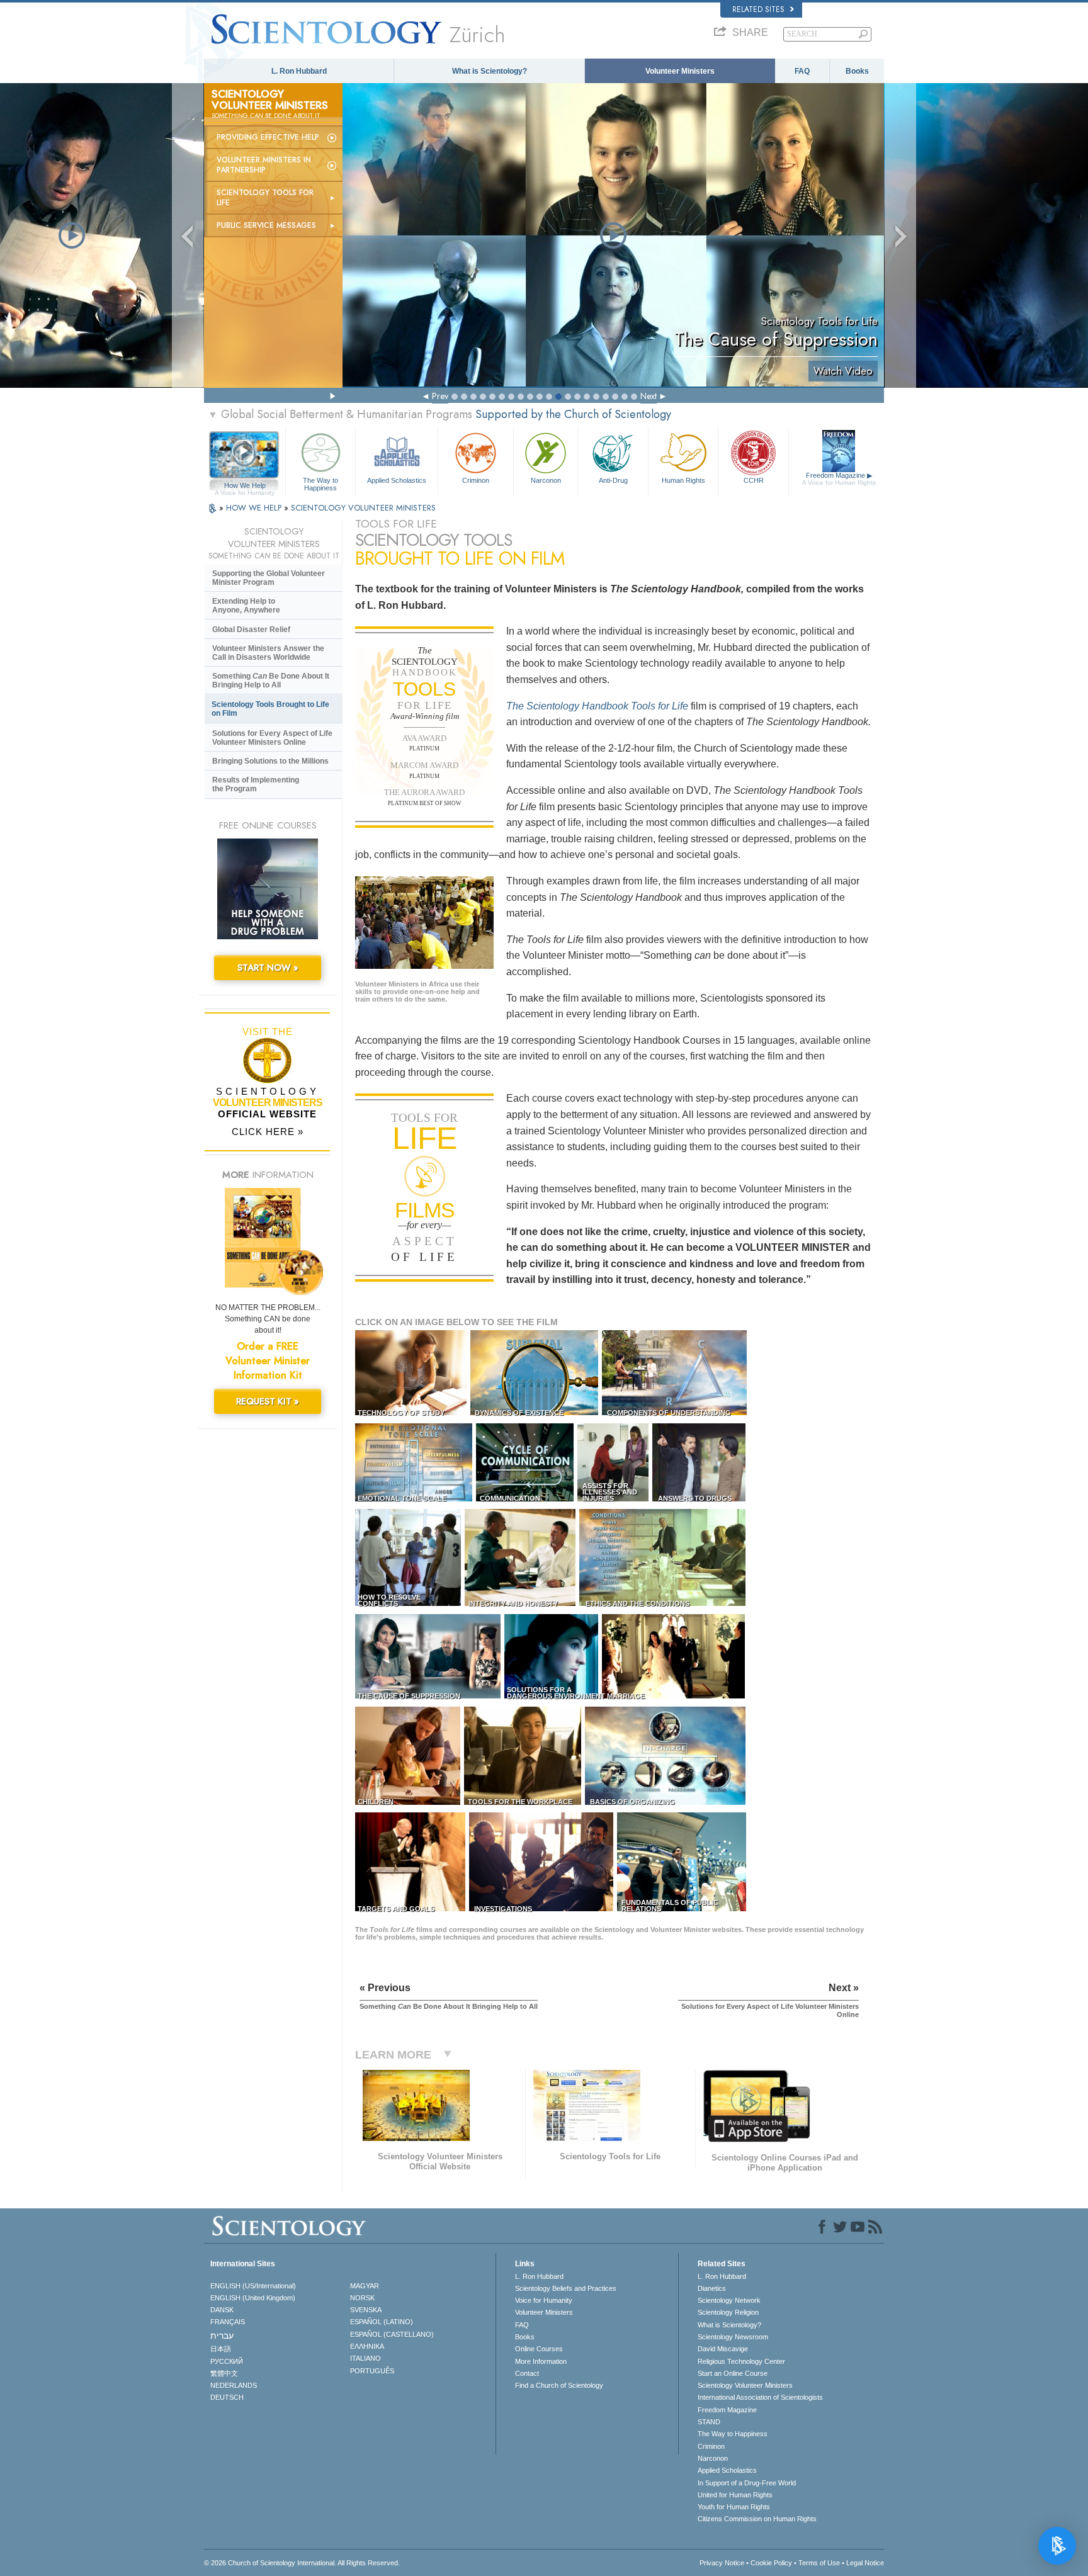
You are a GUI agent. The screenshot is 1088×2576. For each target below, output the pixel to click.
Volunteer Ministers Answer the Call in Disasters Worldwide (268, 653)
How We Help (245, 486)
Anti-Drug (613, 480)
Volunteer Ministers (680, 71)
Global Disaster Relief (251, 630)
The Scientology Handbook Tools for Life (597, 706)
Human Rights (683, 480)
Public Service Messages (266, 225)
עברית (222, 2336)
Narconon (546, 480)
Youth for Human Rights (734, 2507)
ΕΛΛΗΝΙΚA (367, 2346)
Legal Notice (865, 2563)
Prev (440, 396)
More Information (541, 2361)
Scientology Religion (728, 2312)
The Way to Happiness (320, 483)
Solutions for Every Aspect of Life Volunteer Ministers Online (272, 738)
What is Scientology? (490, 71)
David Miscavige (723, 2349)
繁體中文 (224, 2373)
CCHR (754, 480)
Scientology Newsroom (733, 2337)
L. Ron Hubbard (299, 71)
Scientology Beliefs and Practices (566, 2288)
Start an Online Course (733, 2373)
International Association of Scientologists (760, 2397)
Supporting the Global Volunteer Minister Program (269, 578)
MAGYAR (365, 2286)
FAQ (802, 71)
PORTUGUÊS (372, 2371)
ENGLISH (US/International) (253, 2286)
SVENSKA (366, 2310)
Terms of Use (819, 2563)
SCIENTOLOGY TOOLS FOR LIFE (265, 198)
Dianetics (712, 2288)
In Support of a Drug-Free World (747, 2483)
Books (857, 71)
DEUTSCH (227, 2397)
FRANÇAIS (228, 2322)
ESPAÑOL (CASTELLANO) (392, 2334)
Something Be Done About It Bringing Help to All (271, 681)
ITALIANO (365, 2358)
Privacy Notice (722, 2563)
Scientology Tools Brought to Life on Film (270, 709)
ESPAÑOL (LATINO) (382, 2322)
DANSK (222, 2310)
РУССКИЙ (227, 2361)
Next (649, 396)
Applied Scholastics (397, 480)
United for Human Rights (735, 2495)
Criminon (476, 480)
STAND (709, 2422)
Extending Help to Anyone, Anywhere (246, 606)
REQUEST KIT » (268, 1401)
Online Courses (539, 2349)
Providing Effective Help (268, 137)
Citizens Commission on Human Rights (757, 2519)
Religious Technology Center (741, 2361)
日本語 (221, 2349)
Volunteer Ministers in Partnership (264, 165)
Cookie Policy (771, 2563)
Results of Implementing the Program (256, 784)
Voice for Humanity (544, 2300)
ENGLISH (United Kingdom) (253, 2298)
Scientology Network (729, 2300)
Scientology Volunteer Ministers (745, 2385)
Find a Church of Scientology (559, 2385)
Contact (527, 2373)
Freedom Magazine (839, 479)
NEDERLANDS (234, 2385)
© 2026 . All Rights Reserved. (302, 2563)
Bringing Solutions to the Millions (270, 761)
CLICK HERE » (268, 1132)
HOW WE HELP (255, 508)
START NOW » (268, 968)
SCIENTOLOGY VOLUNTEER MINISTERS (363, 508)
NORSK (362, 2298)
